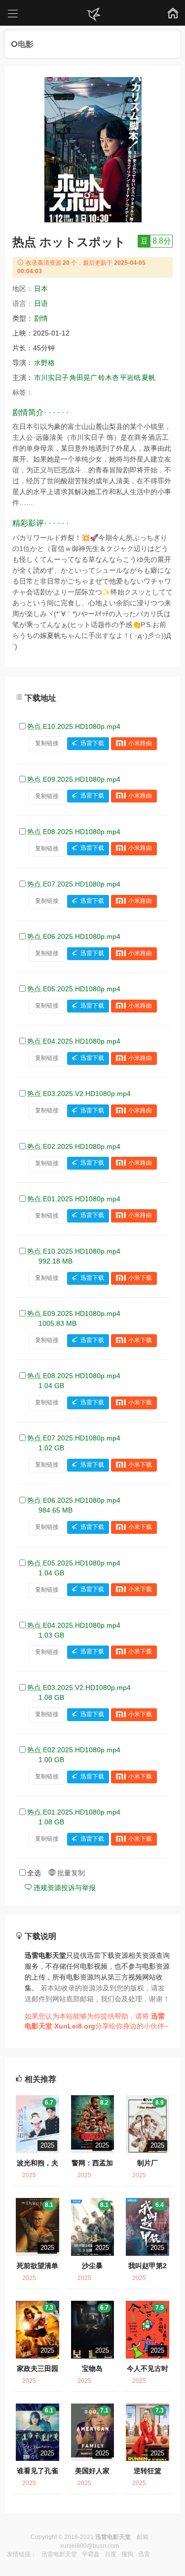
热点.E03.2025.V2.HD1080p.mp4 (79, 1094)
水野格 (44, 363)
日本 (41, 289)
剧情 (41, 318)
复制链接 (47, 743)
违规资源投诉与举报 (64, 1888)
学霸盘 (91, 2554)
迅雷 (144, 2554)
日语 (41, 303)
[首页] (93, 15)
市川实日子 (51, 378)
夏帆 (148, 378)
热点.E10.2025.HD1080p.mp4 (74, 726)
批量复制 (70, 1873)
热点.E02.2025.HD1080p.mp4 (74, 1146)
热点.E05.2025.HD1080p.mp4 (74, 989)
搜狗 (127, 2554)
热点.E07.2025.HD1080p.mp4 (74, 884)
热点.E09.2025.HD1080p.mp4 (74, 779)
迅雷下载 (92, 743)
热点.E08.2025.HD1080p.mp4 (74, 832)
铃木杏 (109, 378)
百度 (111, 2554)
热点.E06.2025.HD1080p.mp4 (74, 936)
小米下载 (140, 1278)
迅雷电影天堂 (59, 2554)
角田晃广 (83, 378)
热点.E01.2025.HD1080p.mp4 (74, 1199)
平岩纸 (130, 378)
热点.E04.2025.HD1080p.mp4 (74, 1041)
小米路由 (140, 743)
